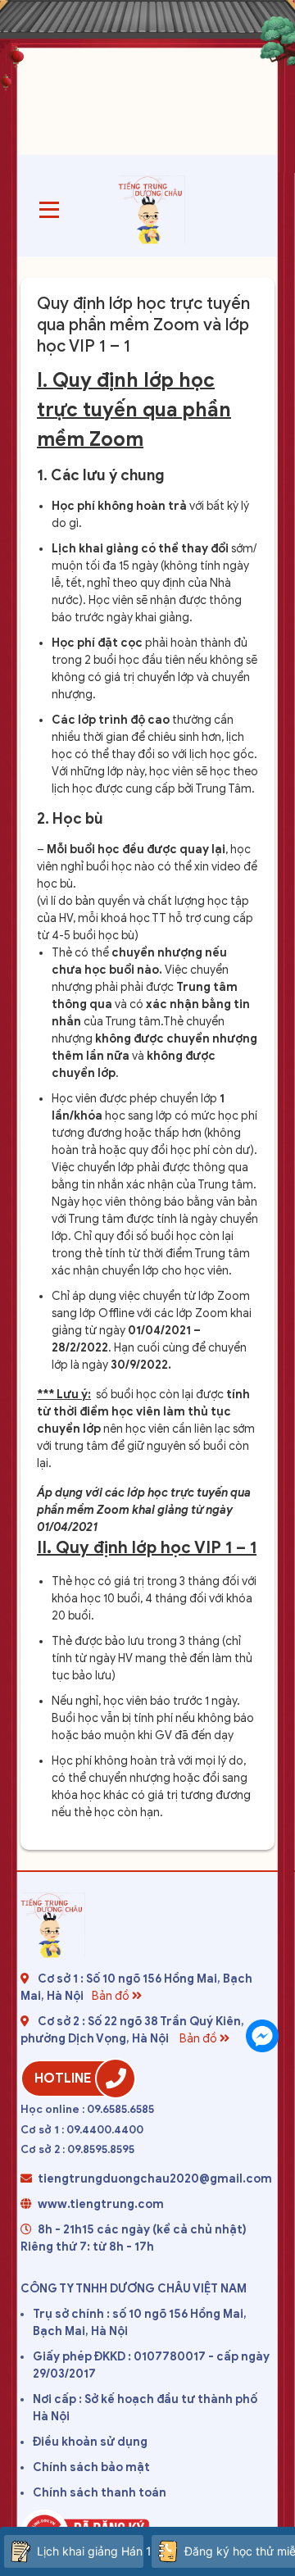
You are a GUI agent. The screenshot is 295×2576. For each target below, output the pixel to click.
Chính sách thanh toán (100, 2493)
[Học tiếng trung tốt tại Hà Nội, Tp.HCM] (152, 210)
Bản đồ (112, 1996)
